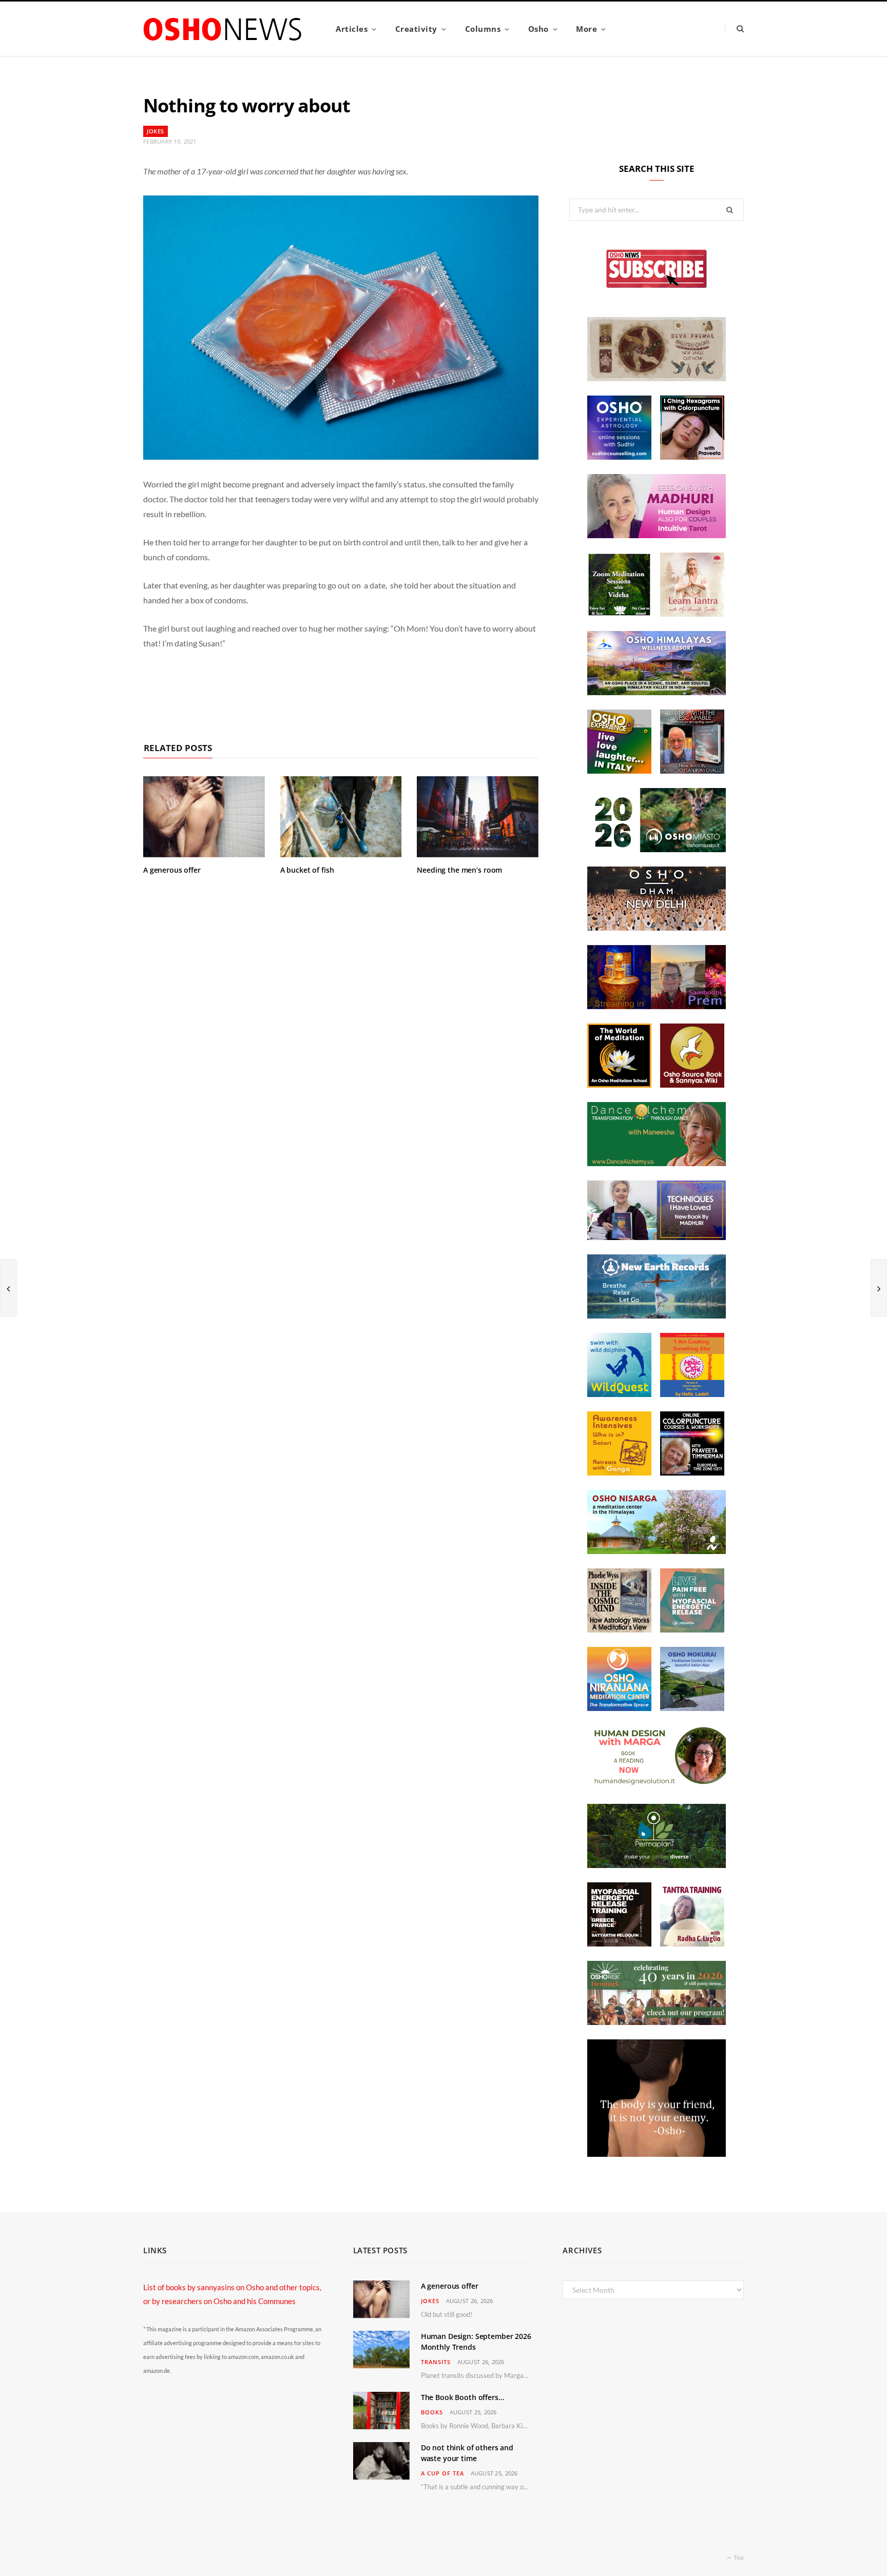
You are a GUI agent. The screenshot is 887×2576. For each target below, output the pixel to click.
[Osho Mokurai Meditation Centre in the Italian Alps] (692, 1708)
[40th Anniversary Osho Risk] (657, 2022)
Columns (483, 29)
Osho (538, 29)
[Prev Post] (8, 1288)
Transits (436, 2362)
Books (432, 2412)
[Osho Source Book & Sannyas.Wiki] (692, 1085)
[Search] (734, 28)
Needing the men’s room (459, 870)
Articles (352, 29)
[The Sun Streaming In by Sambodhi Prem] (657, 1006)
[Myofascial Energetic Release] (692, 1629)
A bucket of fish (307, 870)
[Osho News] (223, 29)
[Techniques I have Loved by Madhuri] (657, 1237)
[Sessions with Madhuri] (657, 535)
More (586, 29)
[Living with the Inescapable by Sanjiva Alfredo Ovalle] (692, 771)
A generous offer (172, 870)
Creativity (416, 29)
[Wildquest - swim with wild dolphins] (619, 1394)
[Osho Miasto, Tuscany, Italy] (657, 849)
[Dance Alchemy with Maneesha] (657, 1163)
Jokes (156, 131)
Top (738, 2557)
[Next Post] (879, 1288)
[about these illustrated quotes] (657, 2154)
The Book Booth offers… (462, 2397)
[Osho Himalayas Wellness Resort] (657, 692)
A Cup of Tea (442, 2473)
